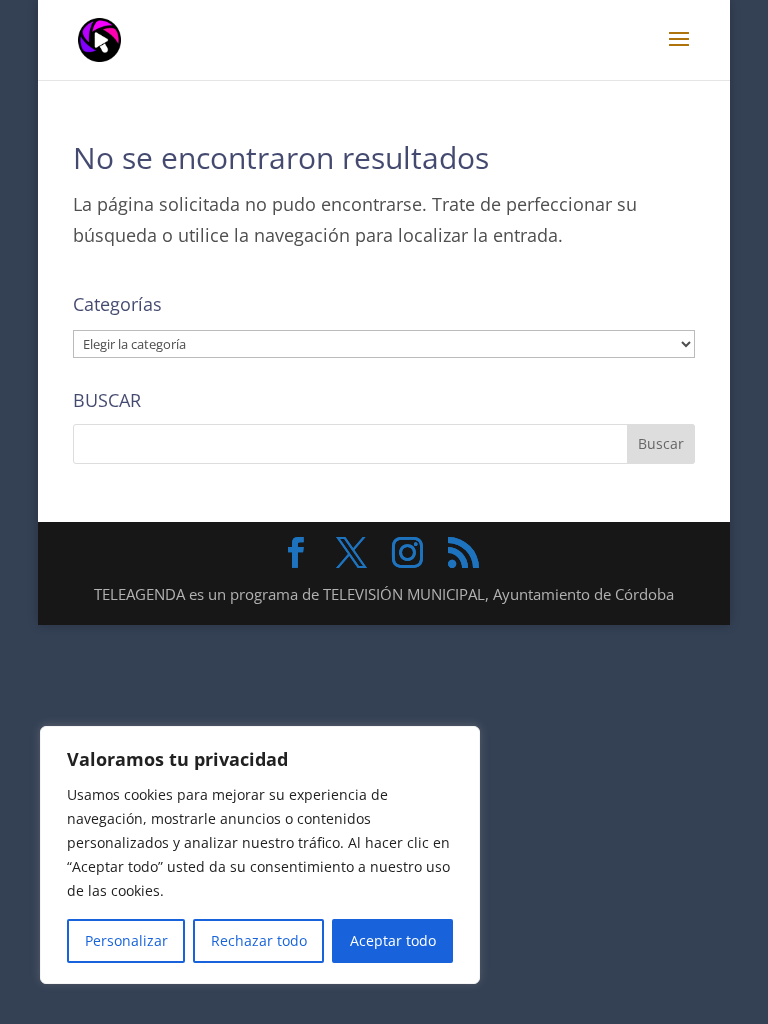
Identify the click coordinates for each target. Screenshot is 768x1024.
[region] (260, 855)
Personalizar (126, 940)
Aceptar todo (393, 940)
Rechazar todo (259, 940)
